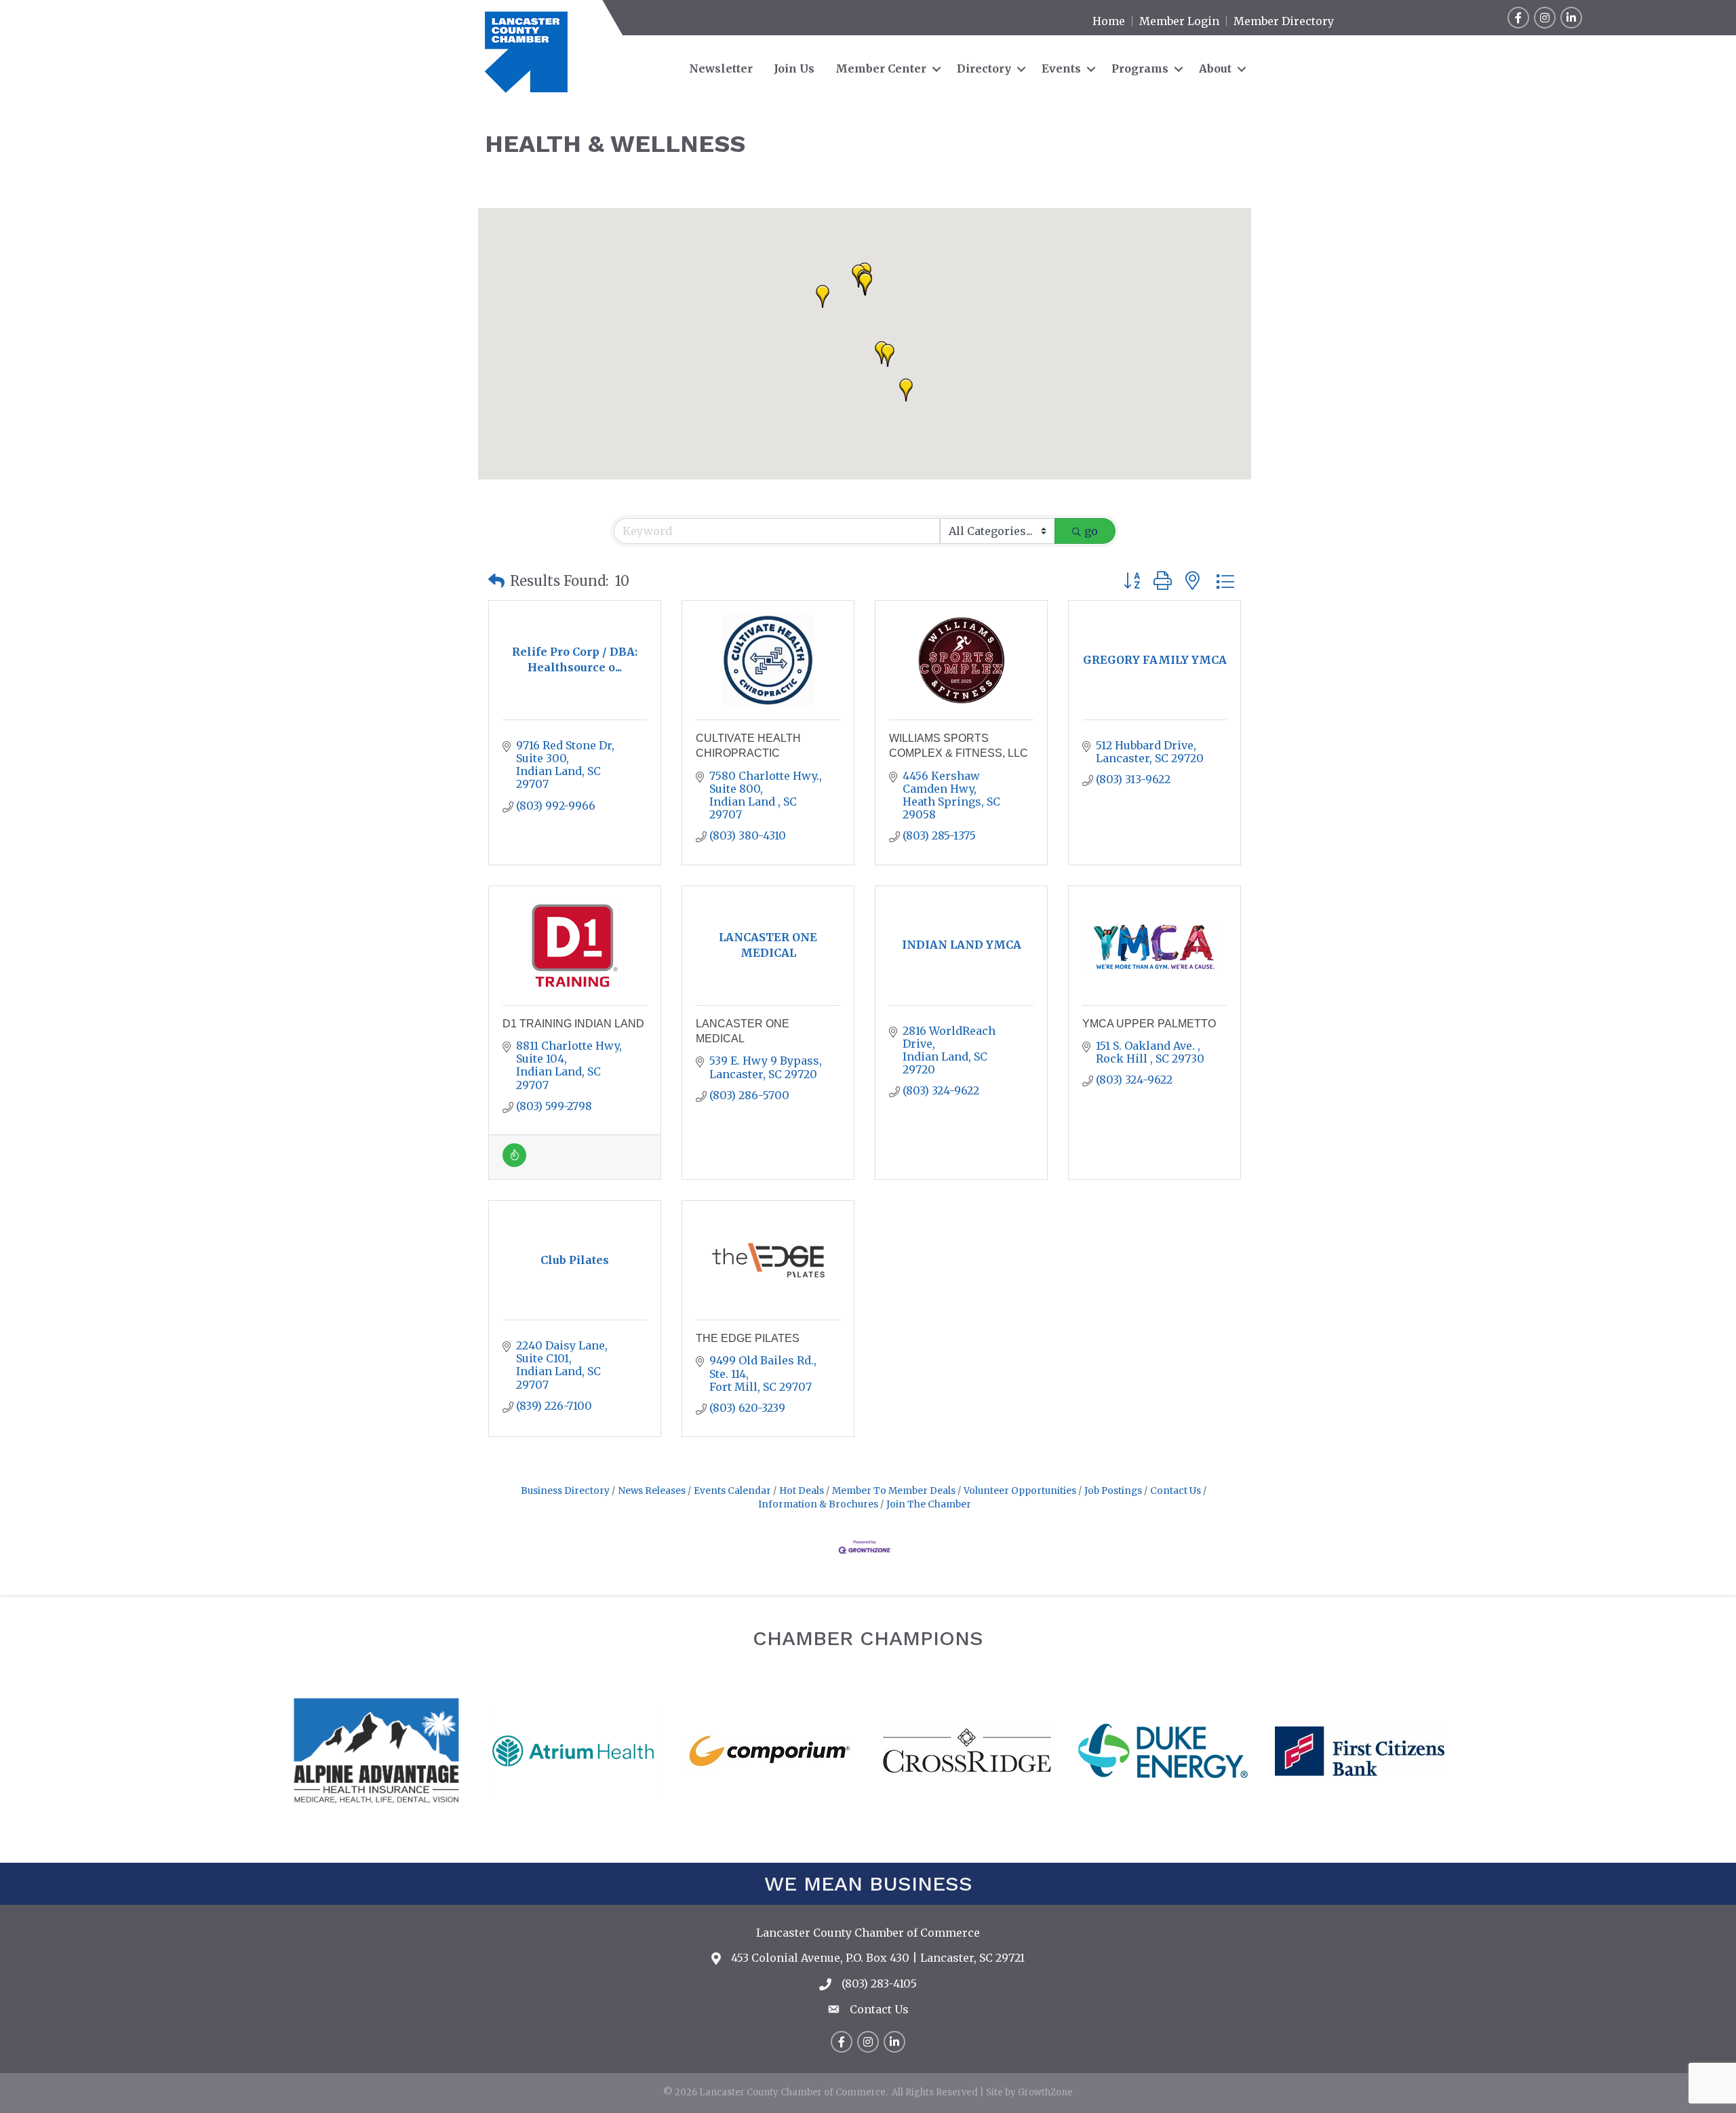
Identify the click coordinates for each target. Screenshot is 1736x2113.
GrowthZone (1045, 2092)
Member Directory (1284, 21)
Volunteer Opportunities (1020, 1491)
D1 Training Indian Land (573, 1024)
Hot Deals (802, 1491)
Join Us (794, 68)
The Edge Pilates (748, 1338)
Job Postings (1113, 1491)
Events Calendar (732, 1491)
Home (1109, 21)
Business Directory (565, 1491)
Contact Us (1176, 1491)
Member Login (1179, 21)
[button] (888, 355)
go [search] (1091, 531)
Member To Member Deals (894, 1491)
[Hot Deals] (514, 1163)
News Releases (652, 1491)
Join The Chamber (929, 1504)
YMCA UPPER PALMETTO (1149, 1024)
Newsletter (721, 68)
